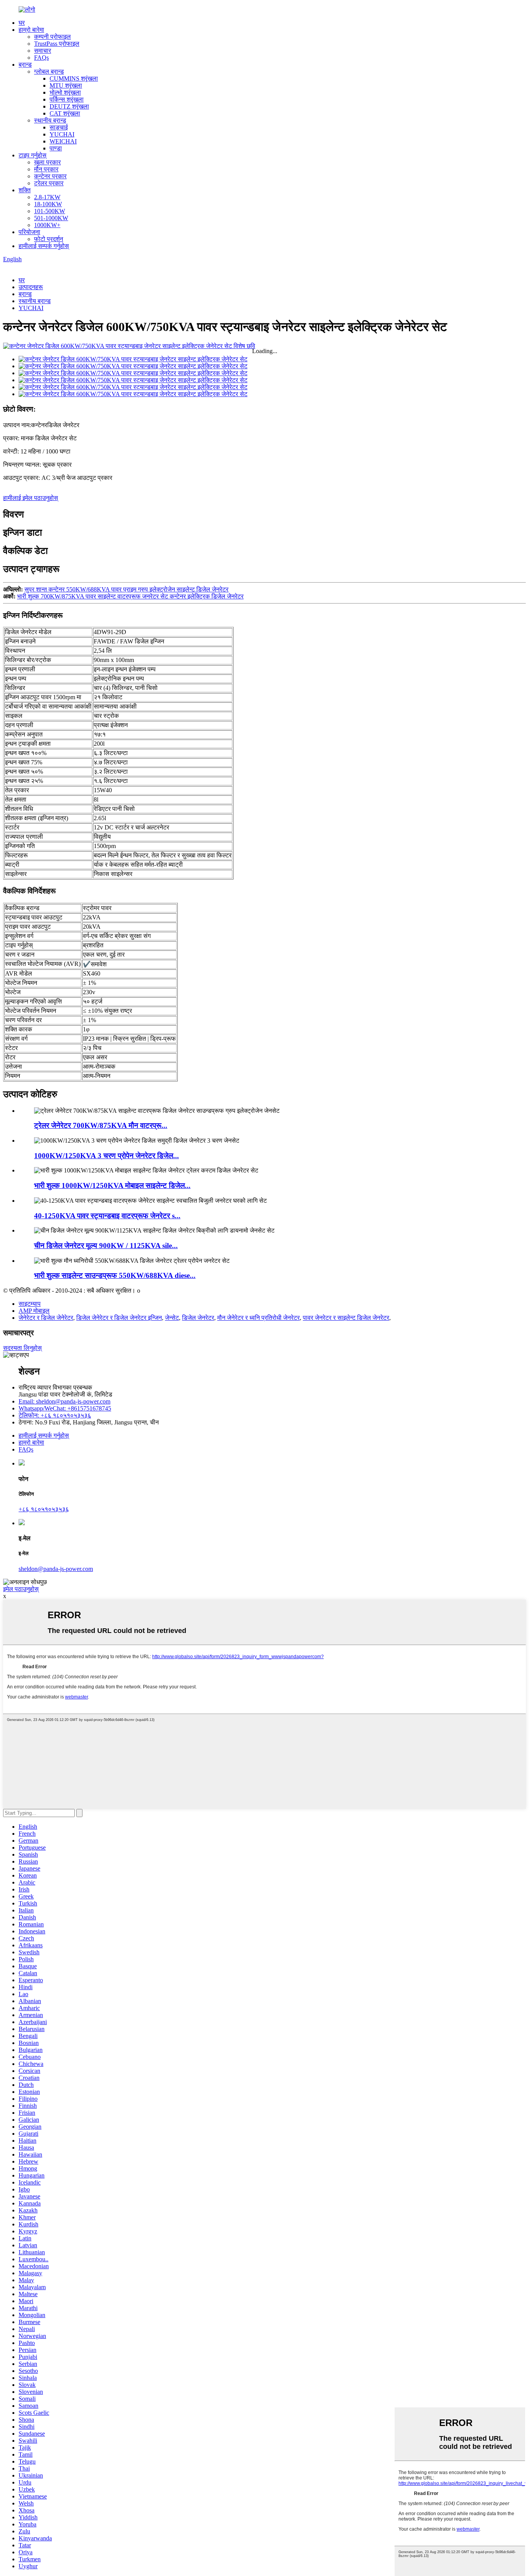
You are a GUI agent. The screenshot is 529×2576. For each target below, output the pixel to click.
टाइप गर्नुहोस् (33, 155)
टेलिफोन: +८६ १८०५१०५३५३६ (55, 1415)
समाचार (43, 51)
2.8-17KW (47, 197)
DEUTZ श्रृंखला (69, 106)
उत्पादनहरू (31, 287)
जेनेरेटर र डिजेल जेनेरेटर (46, 1318)
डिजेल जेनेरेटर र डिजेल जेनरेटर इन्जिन (119, 1318)
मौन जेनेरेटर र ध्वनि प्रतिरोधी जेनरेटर (258, 1318)
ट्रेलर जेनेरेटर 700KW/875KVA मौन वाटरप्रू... (101, 1125)
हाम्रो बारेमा (31, 30)
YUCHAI (62, 134)
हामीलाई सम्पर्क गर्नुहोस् (44, 246)
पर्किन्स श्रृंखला (67, 99)
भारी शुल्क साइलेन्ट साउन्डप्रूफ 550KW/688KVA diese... (115, 1275)
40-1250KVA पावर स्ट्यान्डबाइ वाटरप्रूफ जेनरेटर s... (107, 1216)
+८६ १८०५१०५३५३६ (44, 1509)
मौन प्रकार (46, 169)
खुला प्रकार (47, 162)
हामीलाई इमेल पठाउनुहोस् (31, 498)
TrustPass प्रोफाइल (57, 44)
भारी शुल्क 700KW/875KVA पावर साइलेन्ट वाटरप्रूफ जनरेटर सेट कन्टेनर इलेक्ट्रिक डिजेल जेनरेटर (130, 596)
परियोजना (29, 232)
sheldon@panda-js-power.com (56, 1569)
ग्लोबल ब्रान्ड (49, 72)
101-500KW (50, 211)
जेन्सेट (172, 1318)
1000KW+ (47, 225)
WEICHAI (63, 141)
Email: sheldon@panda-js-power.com (64, 1401)
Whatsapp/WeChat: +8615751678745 (65, 1408)
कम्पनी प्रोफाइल (52, 37)
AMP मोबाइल (34, 1311)
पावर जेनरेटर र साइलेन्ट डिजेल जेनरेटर (346, 1318)
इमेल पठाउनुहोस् (21, 1589)
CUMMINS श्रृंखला (74, 78)
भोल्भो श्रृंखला (65, 92)
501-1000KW (51, 218)
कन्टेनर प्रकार (50, 176)
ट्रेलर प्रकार (49, 183)
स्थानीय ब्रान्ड (50, 120)
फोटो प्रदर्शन (49, 239)
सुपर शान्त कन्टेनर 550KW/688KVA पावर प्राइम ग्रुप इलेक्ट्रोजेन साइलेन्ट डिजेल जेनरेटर (126, 589)
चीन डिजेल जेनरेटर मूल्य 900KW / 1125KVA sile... (106, 1246)
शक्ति (25, 190)
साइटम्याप (30, 1304)
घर (22, 23)
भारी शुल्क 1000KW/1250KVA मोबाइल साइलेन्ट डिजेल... (112, 1185)
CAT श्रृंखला (65, 113)
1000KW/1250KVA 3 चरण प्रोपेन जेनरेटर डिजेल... (106, 1156)
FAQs (41, 58)
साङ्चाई (59, 127)
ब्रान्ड (25, 65)
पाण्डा (56, 148)
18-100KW (48, 204)
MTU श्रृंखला (66, 85)
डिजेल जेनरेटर (198, 1318)
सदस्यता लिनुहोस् (22, 1348)
